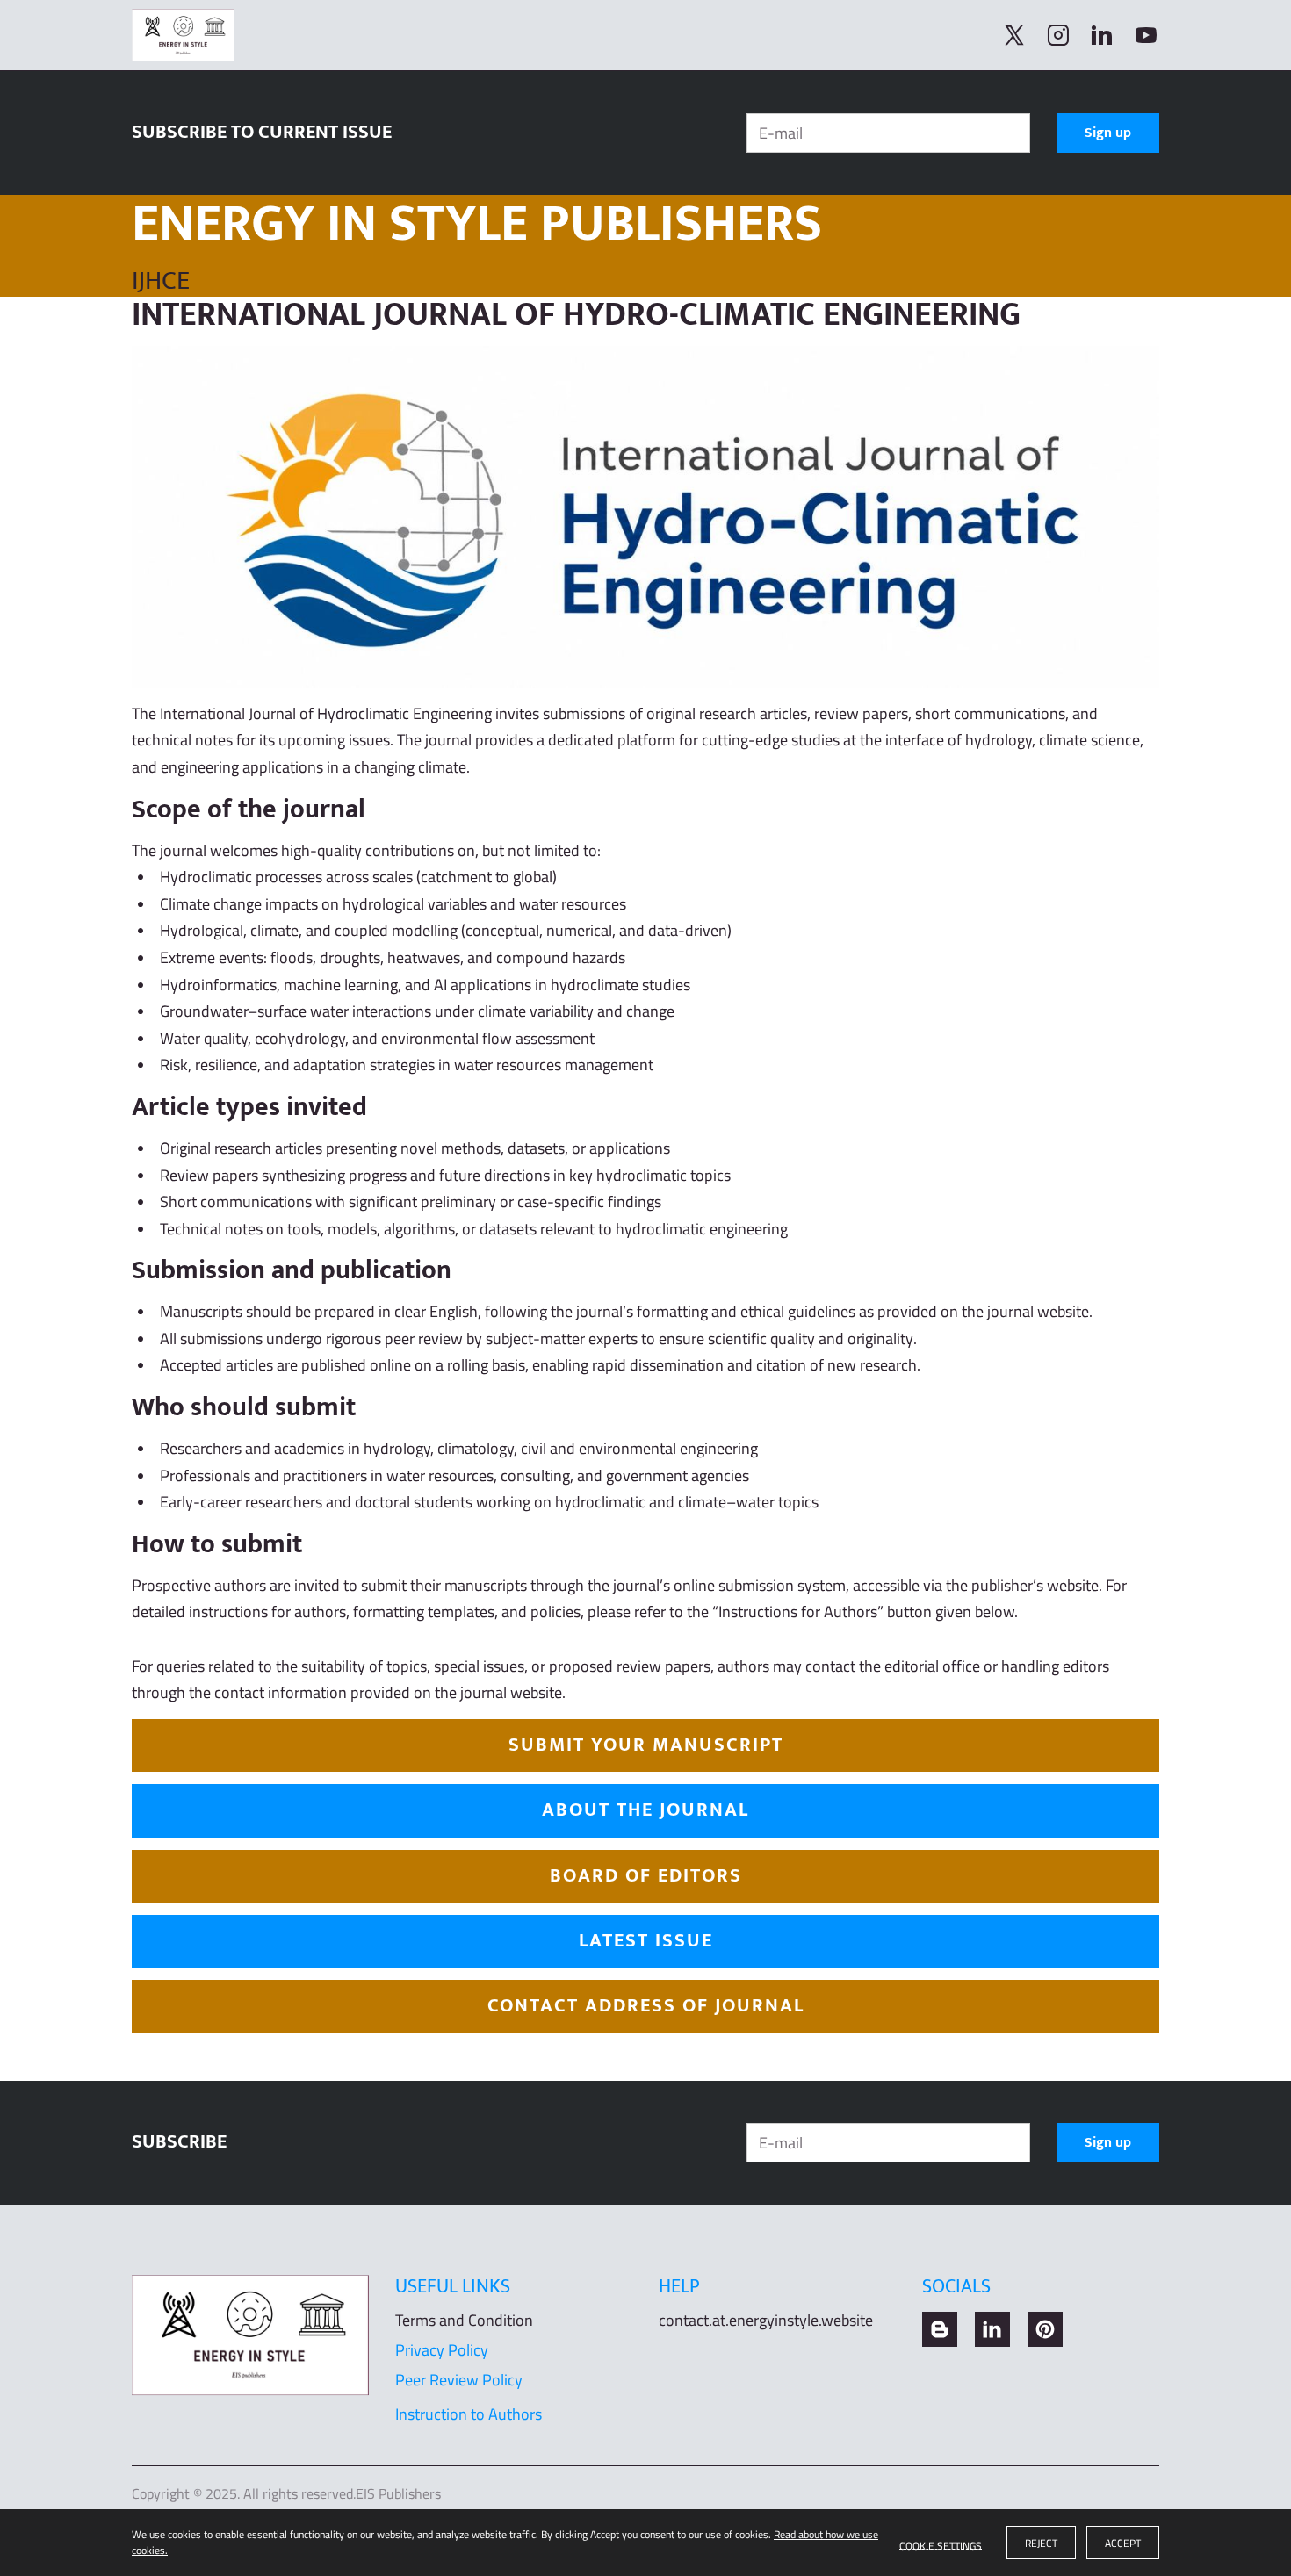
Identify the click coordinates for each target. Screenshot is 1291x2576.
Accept (1123, 2543)
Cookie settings (941, 2543)
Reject (1041, 2543)
